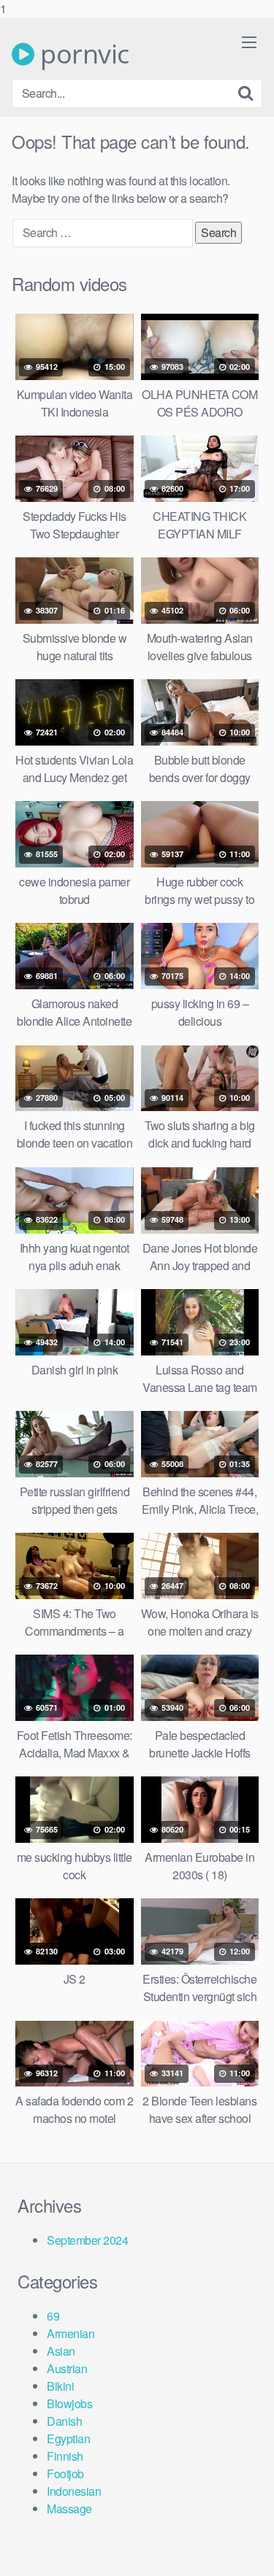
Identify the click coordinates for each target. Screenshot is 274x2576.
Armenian (71, 2333)
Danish (64, 2421)
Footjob (65, 2473)
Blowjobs (69, 2403)
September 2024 (87, 2240)
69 (53, 2316)
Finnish (65, 2456)
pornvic (82, 54)
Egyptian (68, 2438)
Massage (69, 2509)
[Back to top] (248, 2550)
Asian (61, 2351)
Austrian (67, 2368)
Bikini (60, 2386)
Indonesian (74, 2491)
